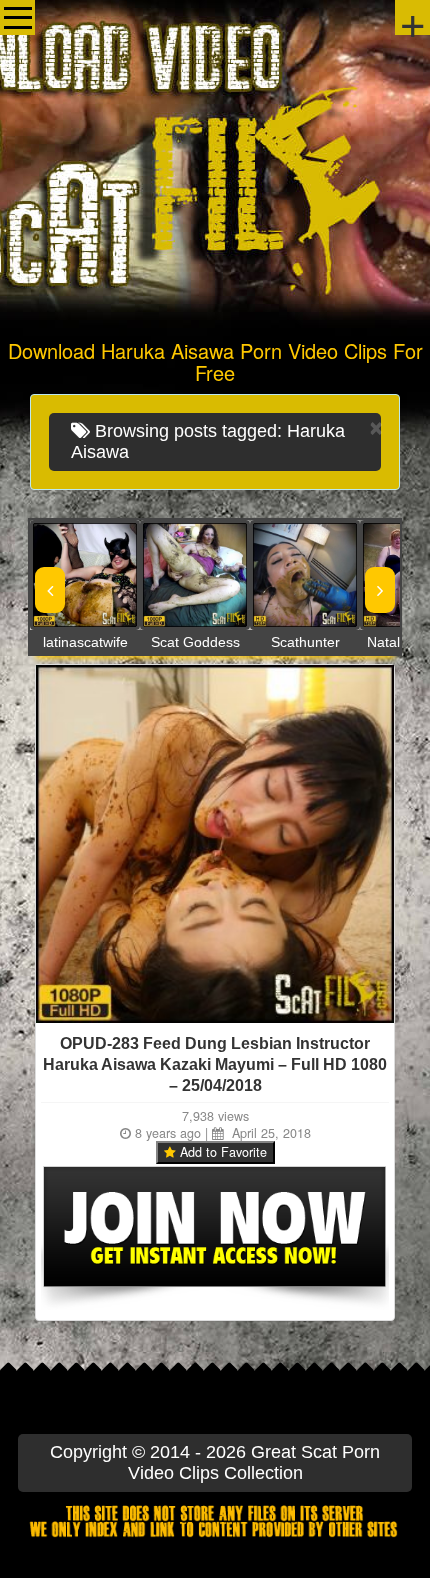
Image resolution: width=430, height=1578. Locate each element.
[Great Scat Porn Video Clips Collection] (215, 165)
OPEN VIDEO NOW (65, 575)
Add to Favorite (221, 1152)
